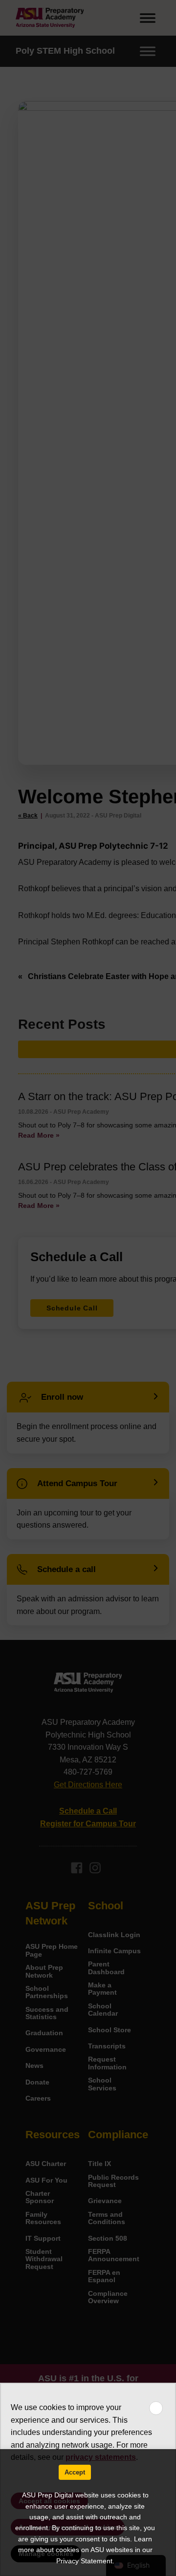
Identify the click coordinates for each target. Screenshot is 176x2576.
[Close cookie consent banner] (156, 2408)
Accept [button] (75, 2472)
